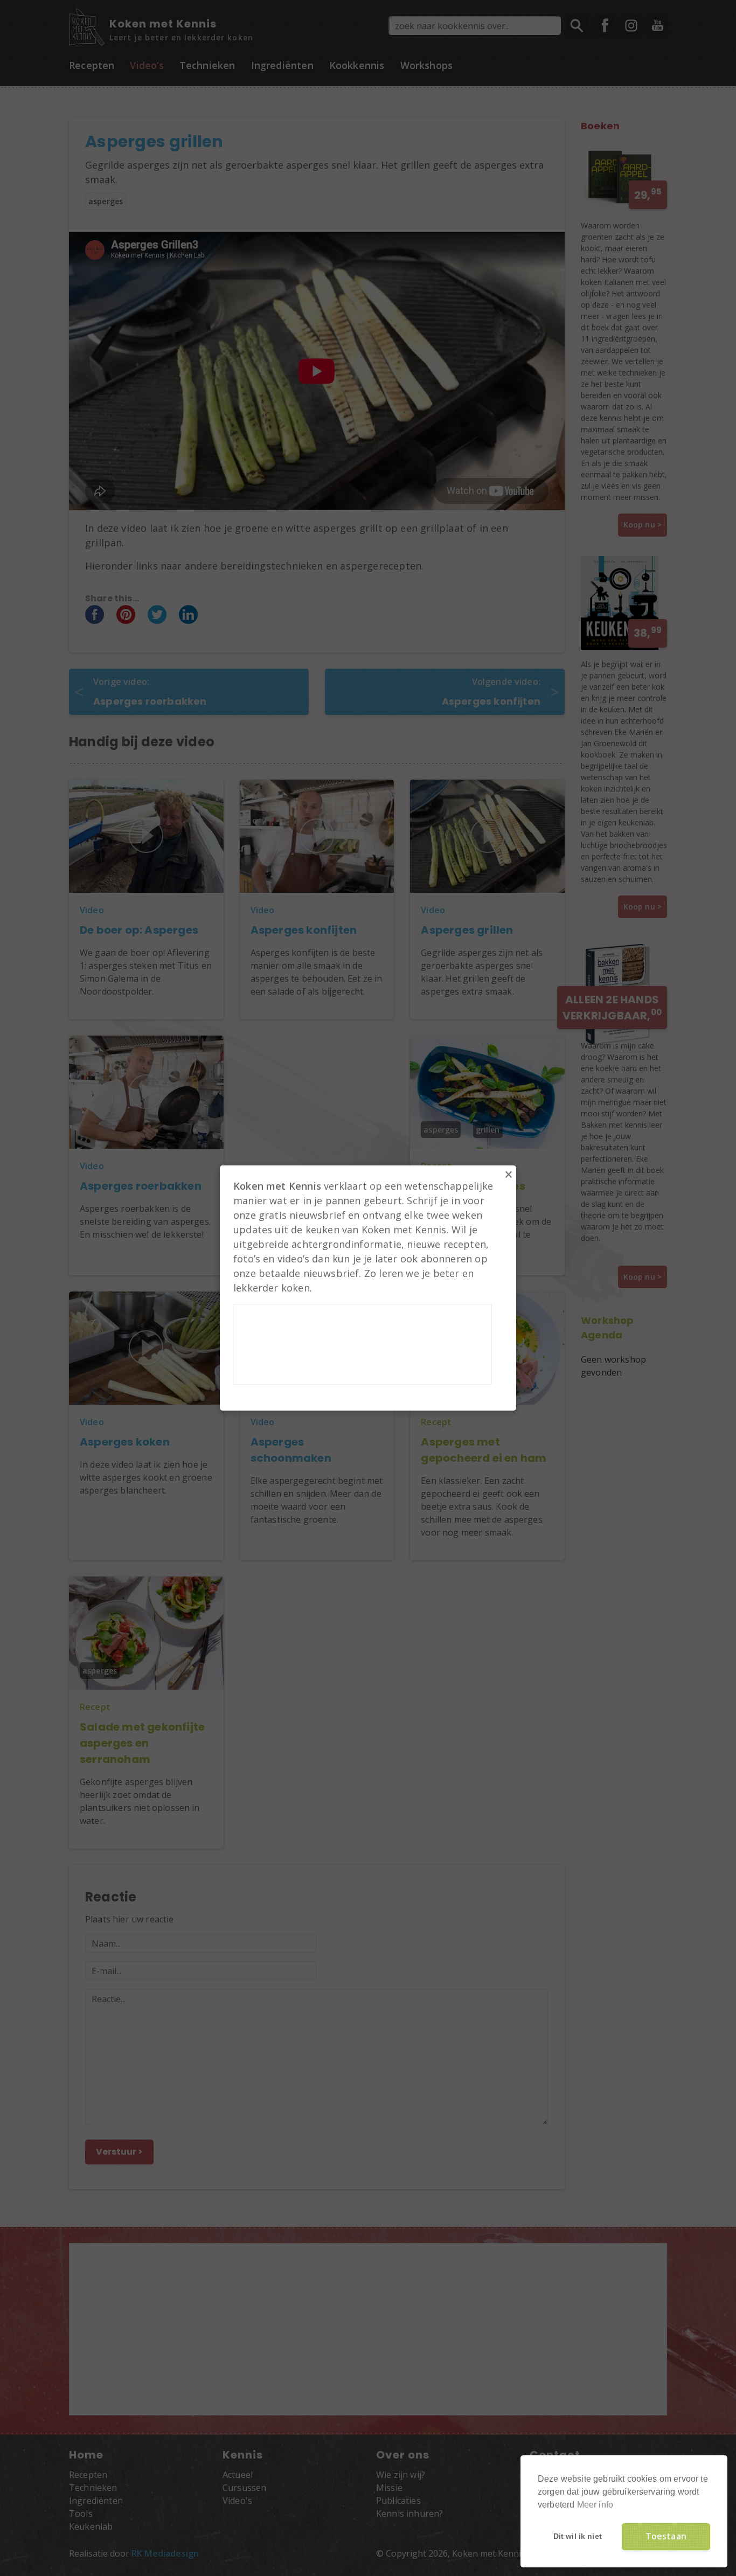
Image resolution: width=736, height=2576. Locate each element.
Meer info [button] (595, 2505)
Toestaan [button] (666, 2536)
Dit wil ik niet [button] (578, 2536)
